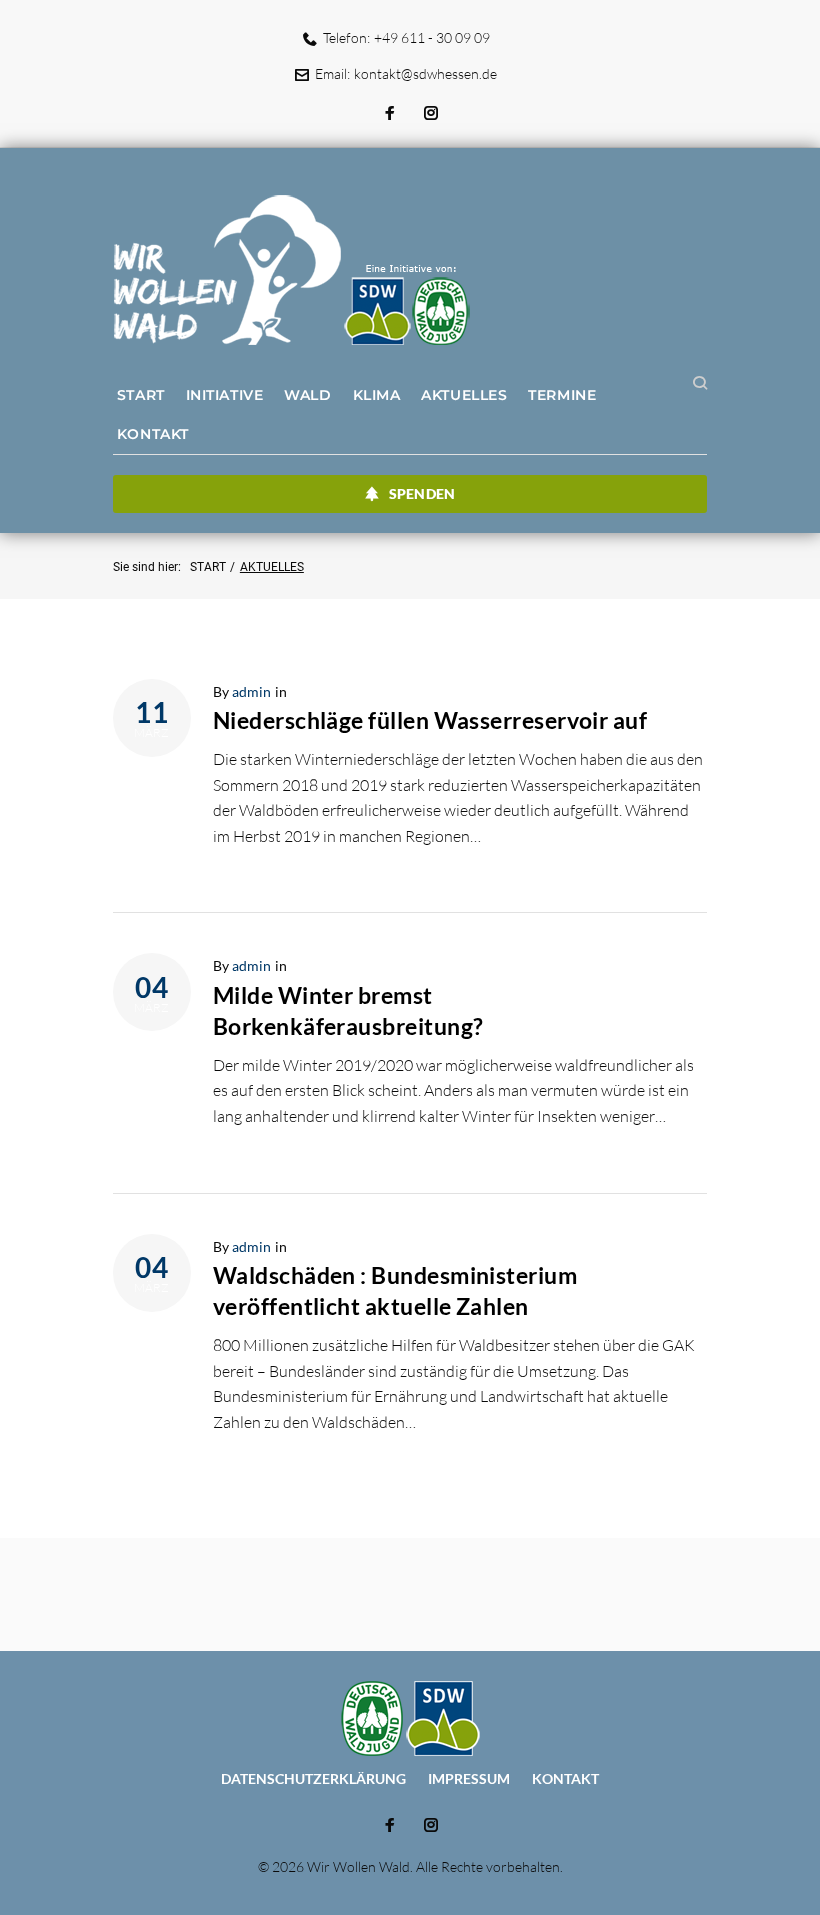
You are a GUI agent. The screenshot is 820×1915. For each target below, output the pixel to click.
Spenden (422, 493)
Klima (377, 395)
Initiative (225, 395)
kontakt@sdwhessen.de (425, 73)
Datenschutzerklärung (313, 1778)
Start (141, 395)
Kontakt (153, 434)
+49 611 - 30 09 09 (432, 37)
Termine (562, 395)
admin (251, 691)
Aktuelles (464, 395)
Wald (307, 395)
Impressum (469, 1778)
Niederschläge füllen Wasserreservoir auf (430, 720)
